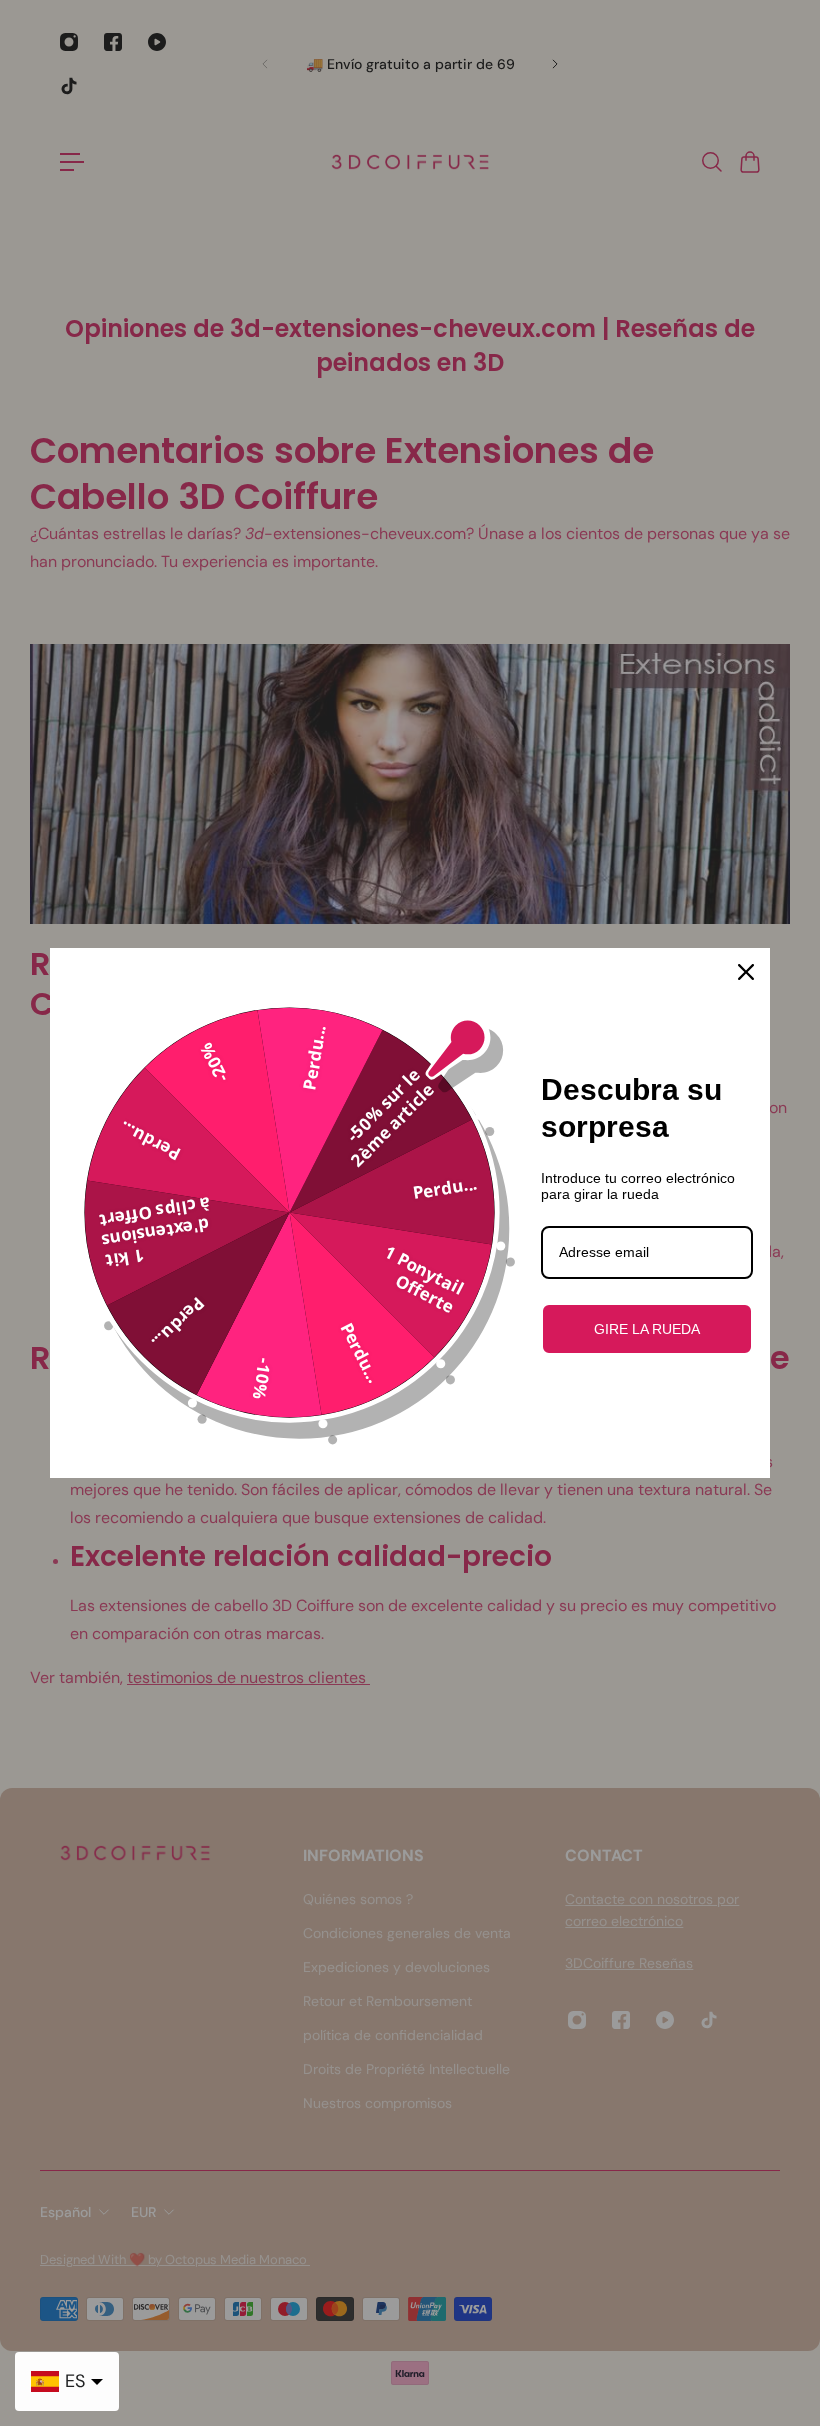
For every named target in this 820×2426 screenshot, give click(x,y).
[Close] (746, 972)
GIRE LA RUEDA (647, 1329)
